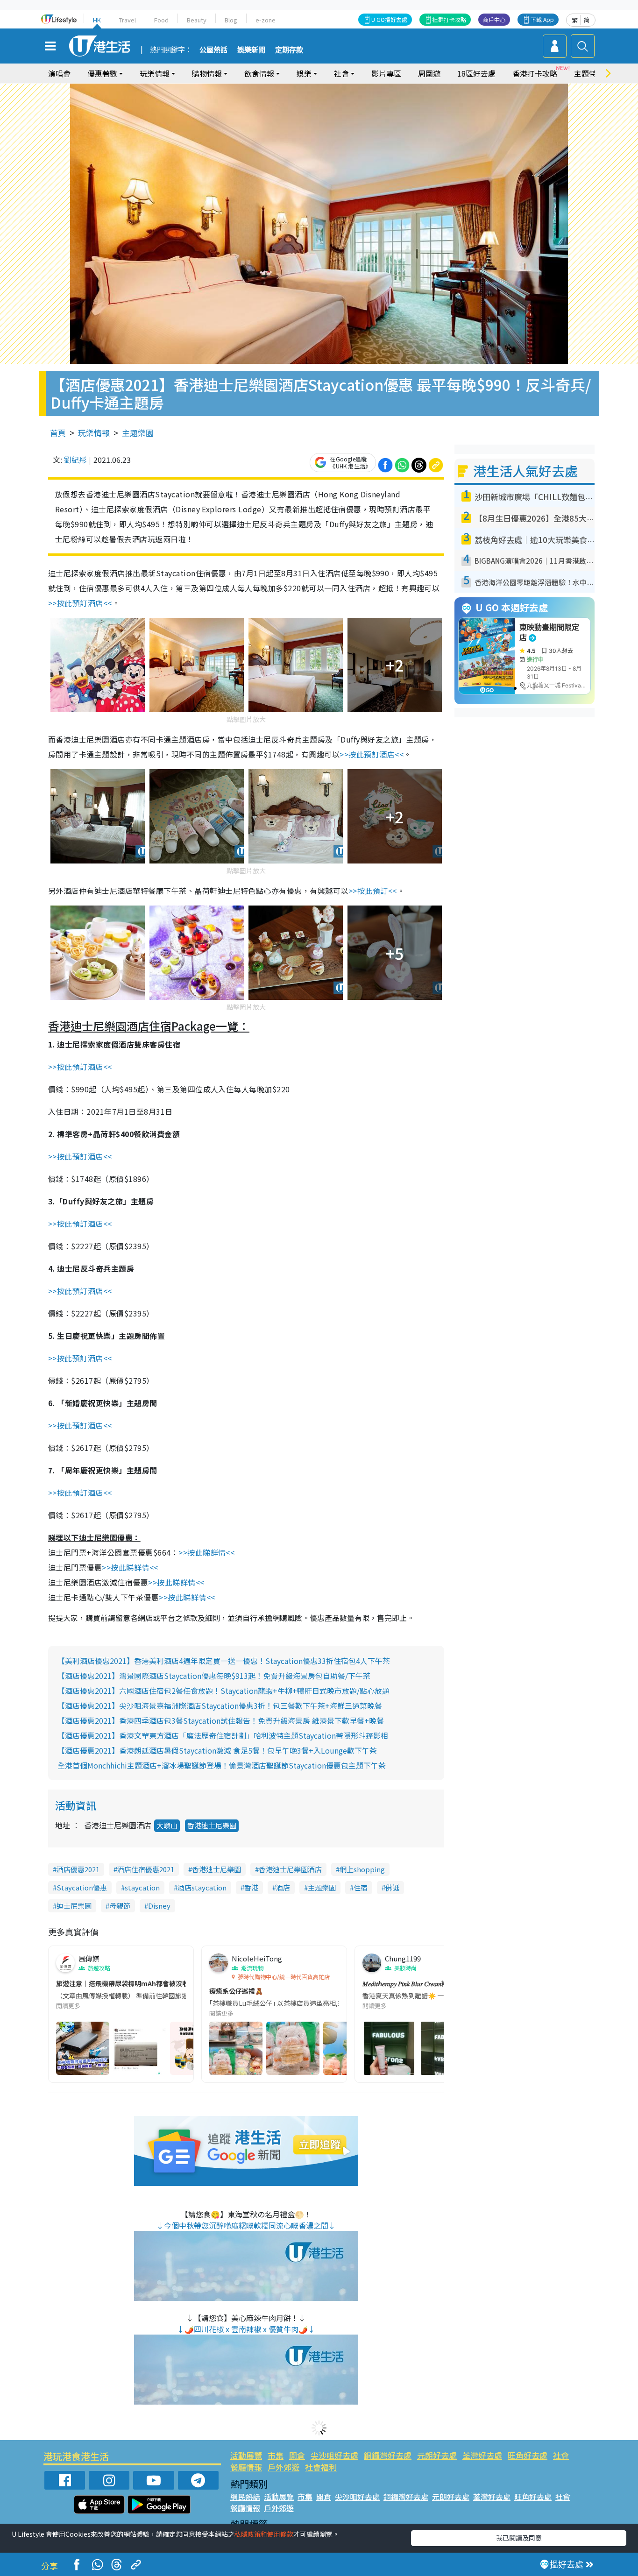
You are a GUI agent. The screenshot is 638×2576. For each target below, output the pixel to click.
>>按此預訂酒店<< (80, 603)
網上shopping (362, 1869)
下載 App (542, 19)
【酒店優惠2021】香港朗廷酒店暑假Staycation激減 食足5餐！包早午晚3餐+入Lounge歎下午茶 (217, 1750)
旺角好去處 (528, 2455)
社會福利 (321, 2467)
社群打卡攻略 (449, 19)
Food (161, 20)
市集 (276, 2455)
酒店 (283, 1887)
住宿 (361, 1887)
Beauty (197, 20)
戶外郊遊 (284, 2467)
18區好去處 (476, 73)
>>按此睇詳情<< (206, 1552)
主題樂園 (138, 433)
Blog (231, 20)
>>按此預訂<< (373, 891)
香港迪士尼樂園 (212, 1825)
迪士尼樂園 (74, 1906)
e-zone (266, 20)
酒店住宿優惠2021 (146, 1869)
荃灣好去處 (482, 2455)
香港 (251, 1887)
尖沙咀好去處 (334, 2455)
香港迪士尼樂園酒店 (290, 1869)
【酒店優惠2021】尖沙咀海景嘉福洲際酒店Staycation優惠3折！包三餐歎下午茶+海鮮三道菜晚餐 (220, 1706)
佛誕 (392, 1887)
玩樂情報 (94, 433)
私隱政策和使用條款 (264, 2534)
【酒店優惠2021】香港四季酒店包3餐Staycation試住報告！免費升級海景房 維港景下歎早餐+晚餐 (221, 1720)
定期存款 (289, 50)
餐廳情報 (246, 2467)
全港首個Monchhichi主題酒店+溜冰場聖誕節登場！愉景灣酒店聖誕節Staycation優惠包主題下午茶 (222, 1765)
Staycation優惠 (82, 1887)
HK (97, 20)
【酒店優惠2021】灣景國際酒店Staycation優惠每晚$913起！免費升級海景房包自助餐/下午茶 (214, 1676)
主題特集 (589, 73)
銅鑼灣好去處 (388, 2455)
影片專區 (386, 73)
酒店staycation (202, 1887)
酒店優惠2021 (78, 1869)
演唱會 (59, 73)
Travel (128, 20)
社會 (561, 2455)
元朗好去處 (437, 2455)
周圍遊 (429, 73)
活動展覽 (246, 2455)
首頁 (58, 433)
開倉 (297, 2455)
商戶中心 (494, 19)
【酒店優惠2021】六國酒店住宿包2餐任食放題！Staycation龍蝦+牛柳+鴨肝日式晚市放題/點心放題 (223, 1691)
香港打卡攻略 (535, 73)
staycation (142, 1887)
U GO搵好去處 (389, 19)
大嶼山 (167, 1825)
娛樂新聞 (251, 50)
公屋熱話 (213, 50)
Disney (159, 1906)
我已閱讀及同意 (519, 2538)
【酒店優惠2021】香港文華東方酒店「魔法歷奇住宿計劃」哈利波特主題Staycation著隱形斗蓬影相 (223, 1735)
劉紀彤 (75, 460)
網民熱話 (245, 2497)
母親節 (120, 1906)
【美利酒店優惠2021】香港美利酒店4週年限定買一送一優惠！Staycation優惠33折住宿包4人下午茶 (224, 1661)
